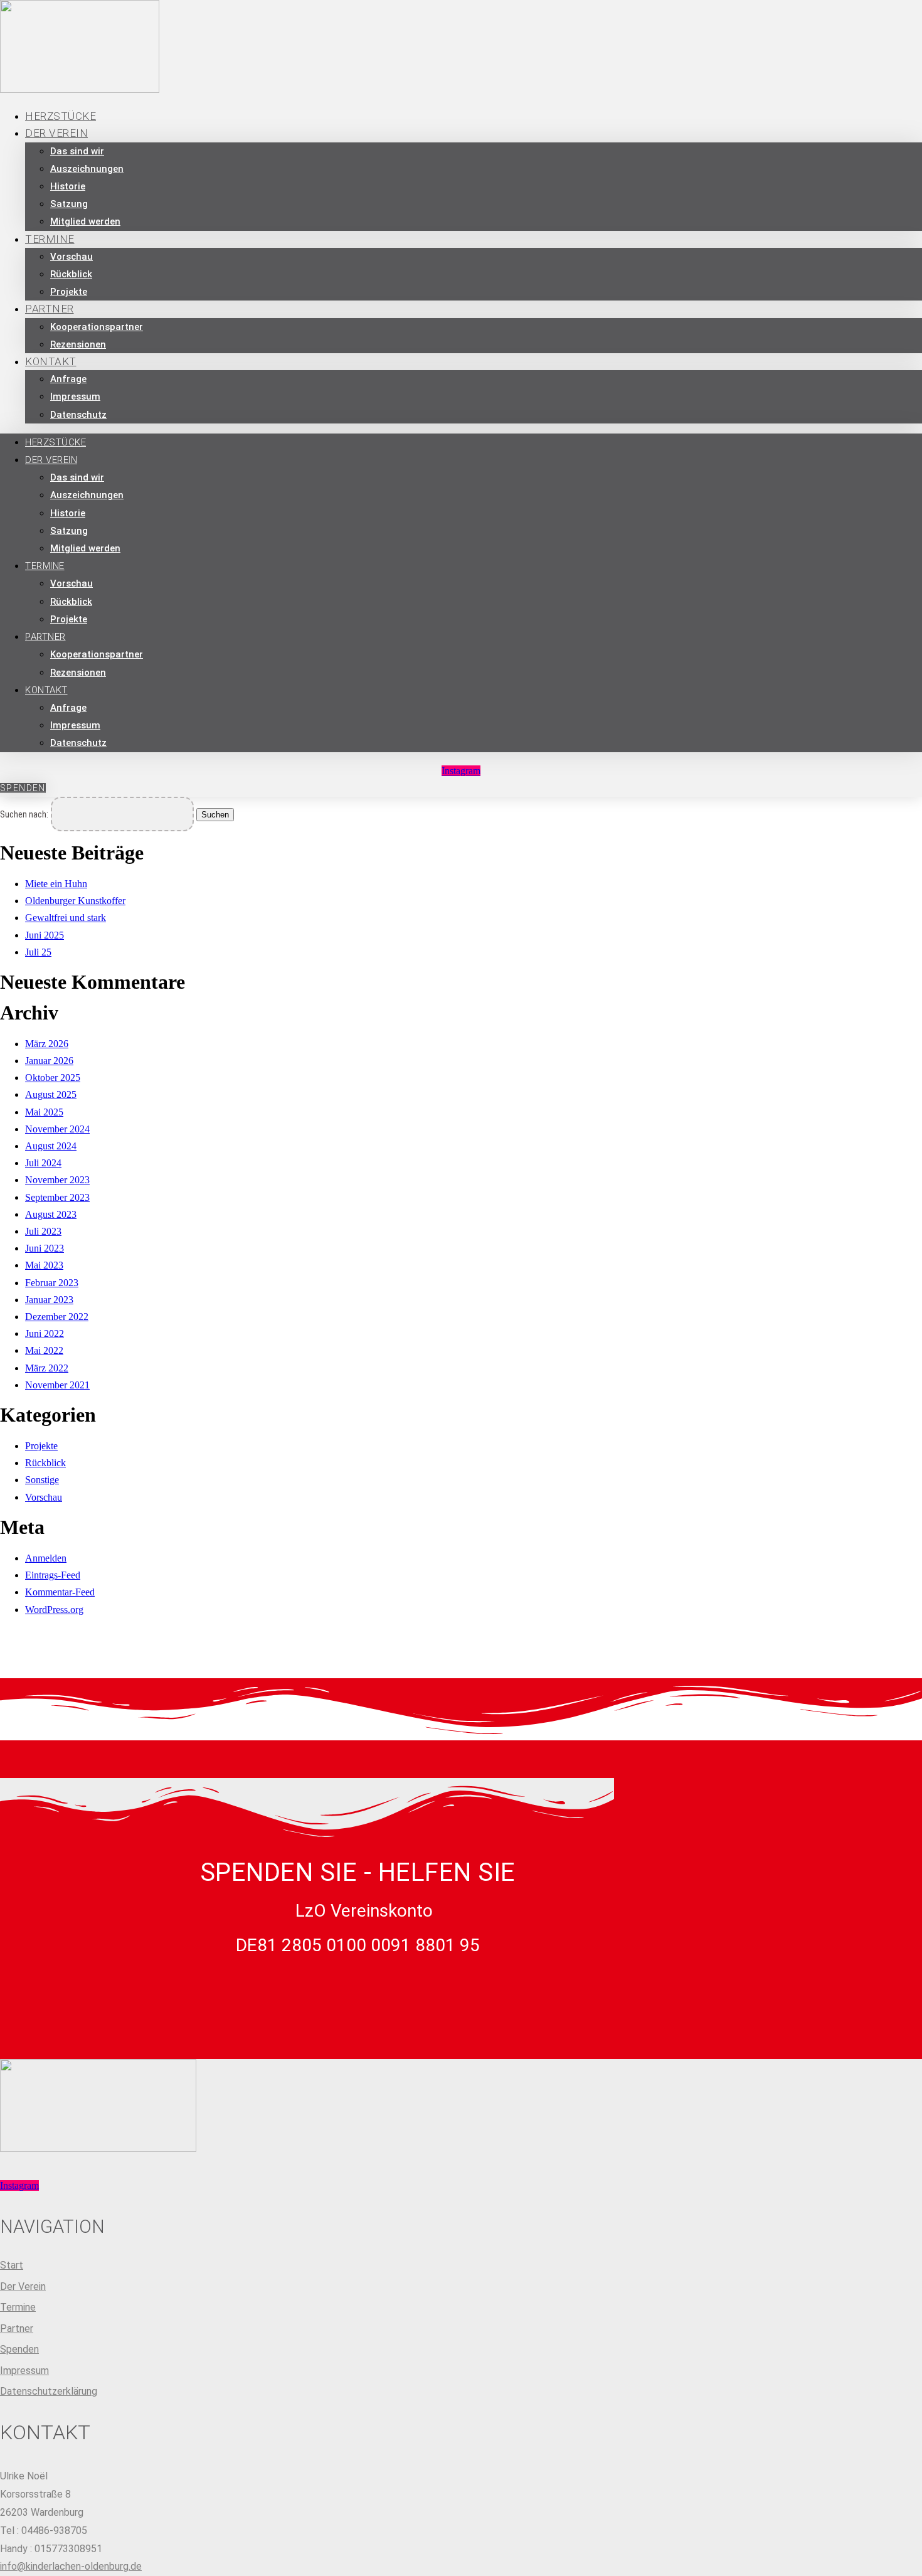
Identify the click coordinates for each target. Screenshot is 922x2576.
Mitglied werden (85, 221)
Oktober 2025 (53, 1078)
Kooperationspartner (97, 327)
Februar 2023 (52, 1283)
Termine (50, 239)
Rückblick (71, 274)
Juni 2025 (45, 935)
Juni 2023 (45, 1248)
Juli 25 (38, 952)
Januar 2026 (49, 1061)
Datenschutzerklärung (49, 2391)
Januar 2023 (49, 1300)
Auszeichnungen (87, 169)
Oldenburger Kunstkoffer (75, 901)
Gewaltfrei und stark (66, 918)
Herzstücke (56, 442)
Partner (50, 309)
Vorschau (72, 257)
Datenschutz (78, 415)
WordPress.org (54, 1610)
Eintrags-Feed (53, 1575)
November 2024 (57, 1129)
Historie (68, 186)
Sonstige (42, 1480)
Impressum (75, 397)
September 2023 (57, 1197)
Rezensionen (78, 344)
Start (12, 2265)
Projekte (69, 619)
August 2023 (51, 1214)
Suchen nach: (24, 815)
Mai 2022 (44, 1350)
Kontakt (51, 361)
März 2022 (47, 1368)
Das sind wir (77, 151)
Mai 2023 (44, 1265)
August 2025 (51, 1094)
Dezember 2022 (57, 1317)
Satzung (69, 204)
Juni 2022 (45, 1333)
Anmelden (46, 1558)
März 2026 (47, 1044)
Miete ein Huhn (56, 884)
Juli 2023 (43, 1231)
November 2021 (57, 1385)
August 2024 (51, 1146)
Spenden (19, 2349)
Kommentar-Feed (60, 1592)
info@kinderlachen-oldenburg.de (71, 2566)
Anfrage (68, 379)
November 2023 (57, 1180)
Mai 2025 (44, 1112)
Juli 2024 (43, 1163)
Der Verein (56, 133)
